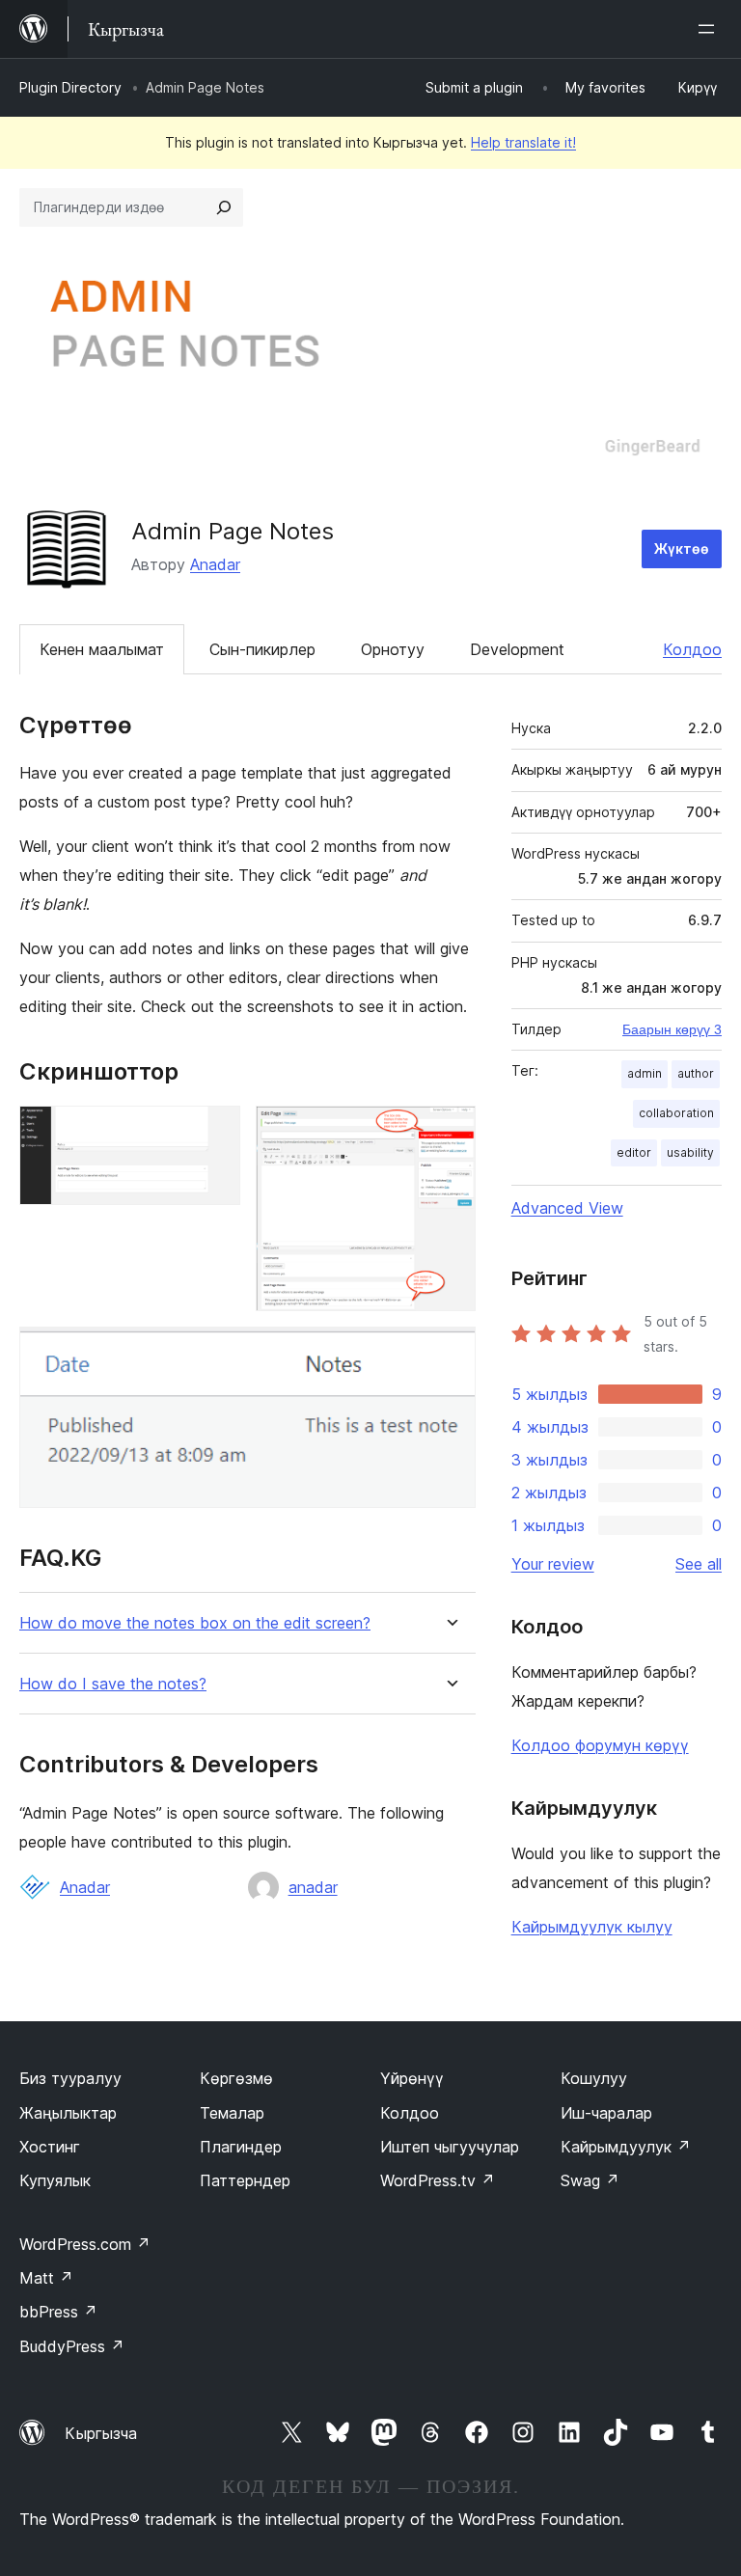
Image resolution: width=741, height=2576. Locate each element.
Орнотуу (393, 649)
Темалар (232, 2113)
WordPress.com (85, 2244)
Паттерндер (245, 2180)
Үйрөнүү (412, 2078)
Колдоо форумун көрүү (600, 1745)
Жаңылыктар (68, 2113)
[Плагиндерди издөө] (224, 207)
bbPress (58, 2312)
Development (517, 649)
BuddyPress (72, 2346)
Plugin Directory (70, 87)
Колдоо (692, 649)
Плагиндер (241, 2147)
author (696, 1073)
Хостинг (50, 2147)
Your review (553, 1564)
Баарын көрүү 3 (672, 1029)
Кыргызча (101, 2433)
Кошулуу (594, 2078)
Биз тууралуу (70, 2078)
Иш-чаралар (606, 2113)
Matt (46, 2278)
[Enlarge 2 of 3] (450, 1132)
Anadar (215, 564)
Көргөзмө (236, 2078)
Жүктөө (682, 548)
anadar (313, 1887)
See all (699, 1564)
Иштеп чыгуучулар (450, 2147)
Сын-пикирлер (262, 649)
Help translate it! (523, 142)
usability (690, 1152)
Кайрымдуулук (626, 2147)
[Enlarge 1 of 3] (214, 1132)
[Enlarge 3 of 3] (450, 1353)
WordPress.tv (438, 2180)
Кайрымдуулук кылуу (592, 1927)
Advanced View (567, 1208)
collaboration (676, 1113)
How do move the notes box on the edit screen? (195, 1623)
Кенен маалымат (102, 649)
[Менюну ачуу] (710, 29)
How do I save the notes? (113, 1684)
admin (645, 1073)
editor (634, 1152)
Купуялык (55, 2180)
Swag (590, 2180)
